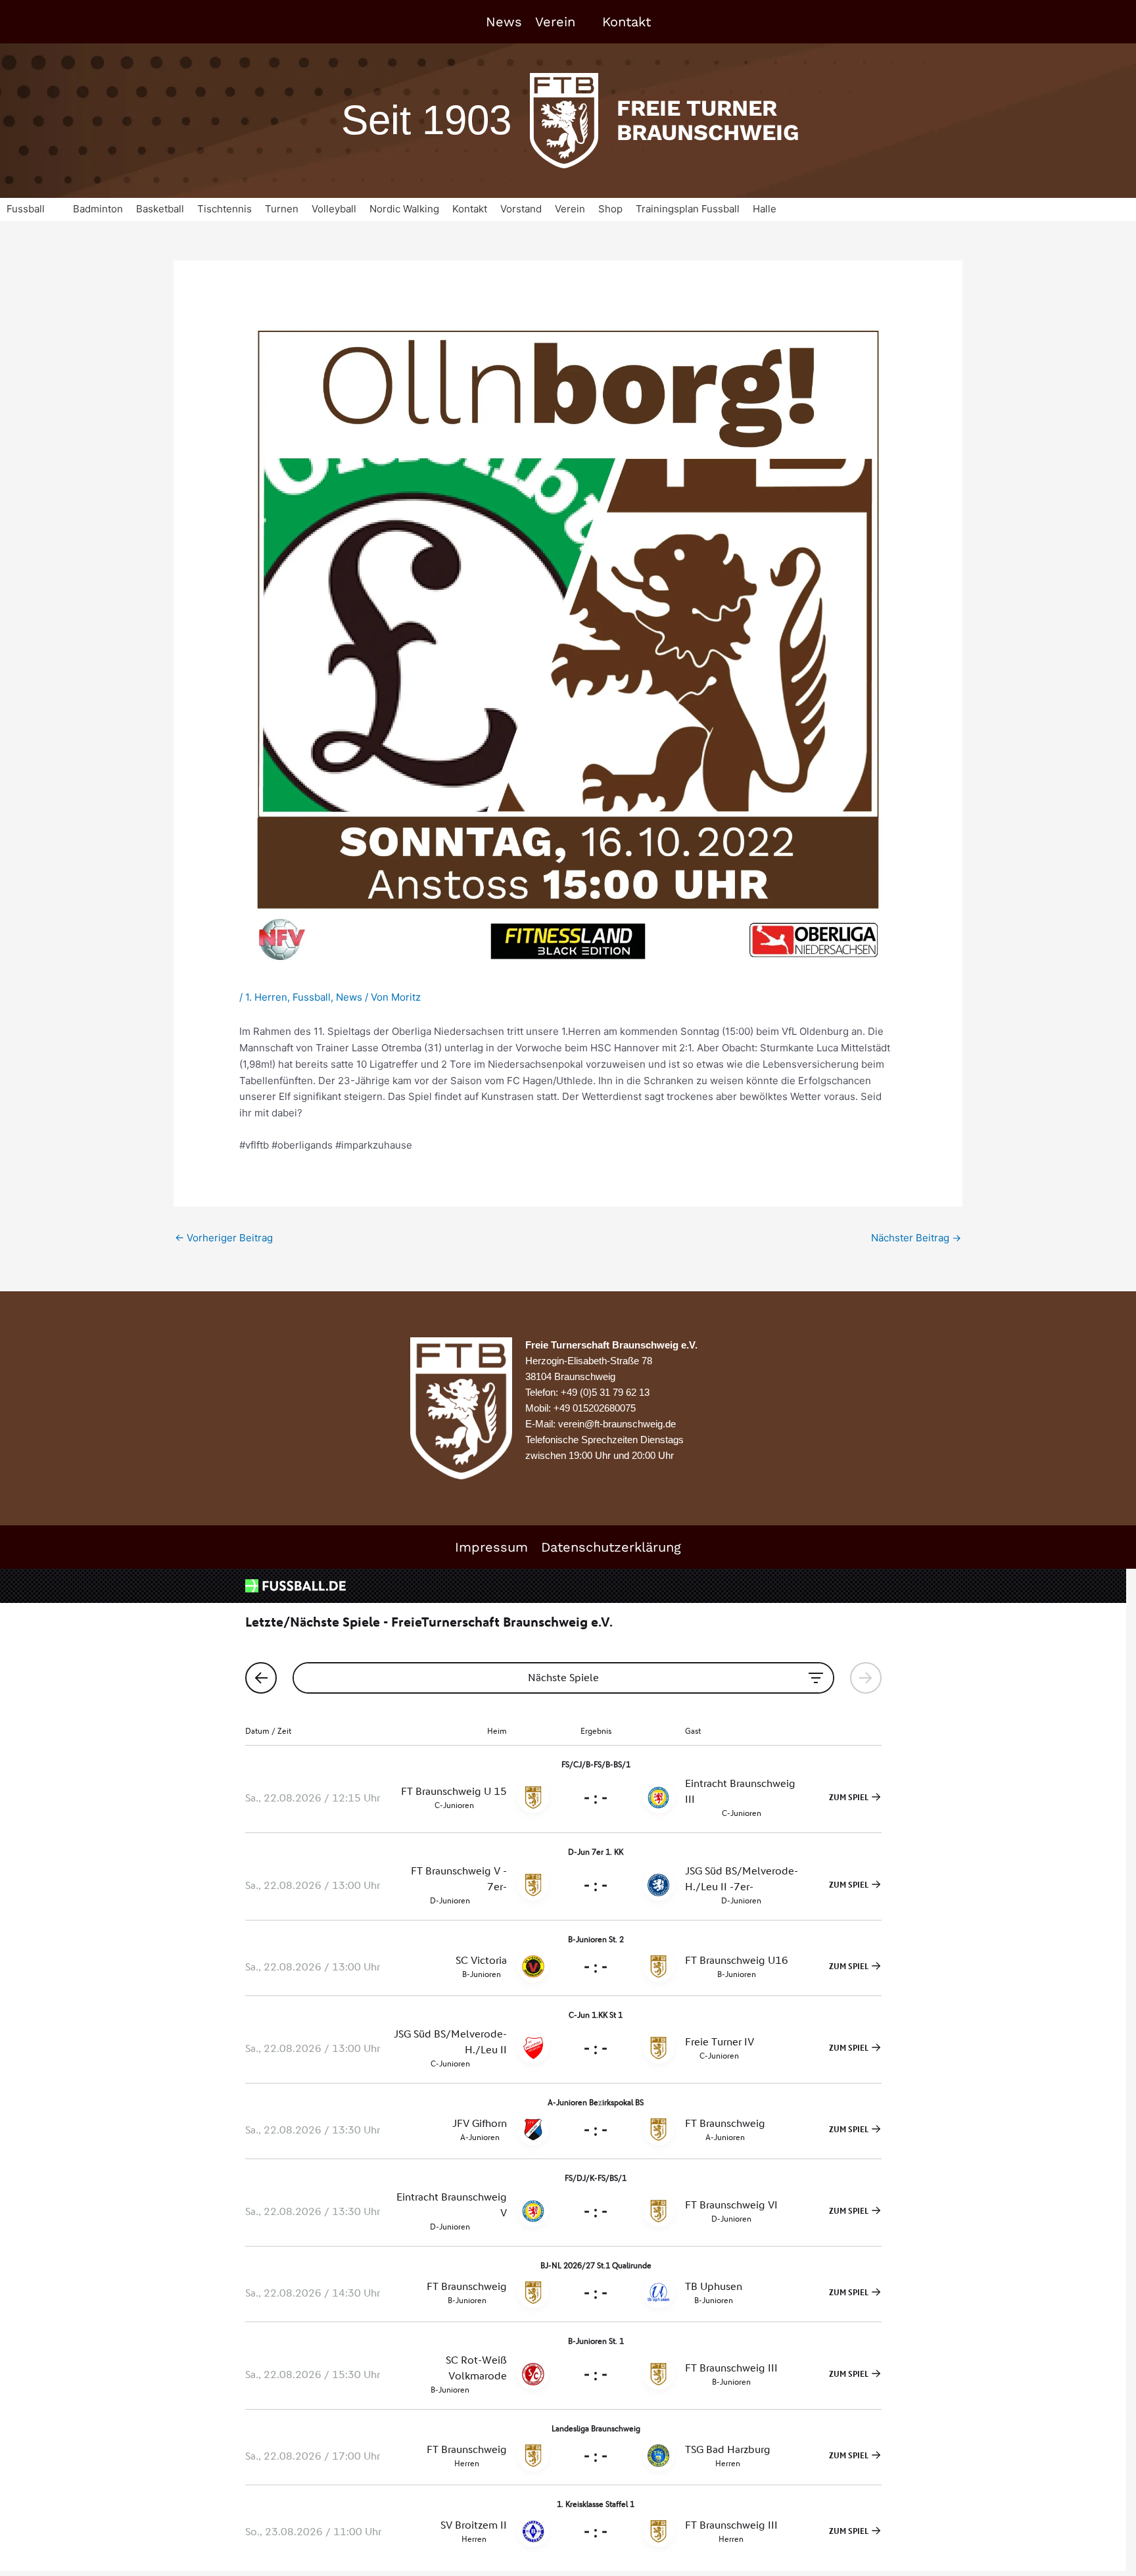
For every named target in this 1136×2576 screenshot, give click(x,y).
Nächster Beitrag (916, 1238)
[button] (33, 209)
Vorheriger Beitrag (224, 1238)
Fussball (312, 997)
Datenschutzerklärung (611, 1547)
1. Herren (266, 997)
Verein (555, 22)
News (504, 22)
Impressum (491, 1547)
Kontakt (627, 22)
